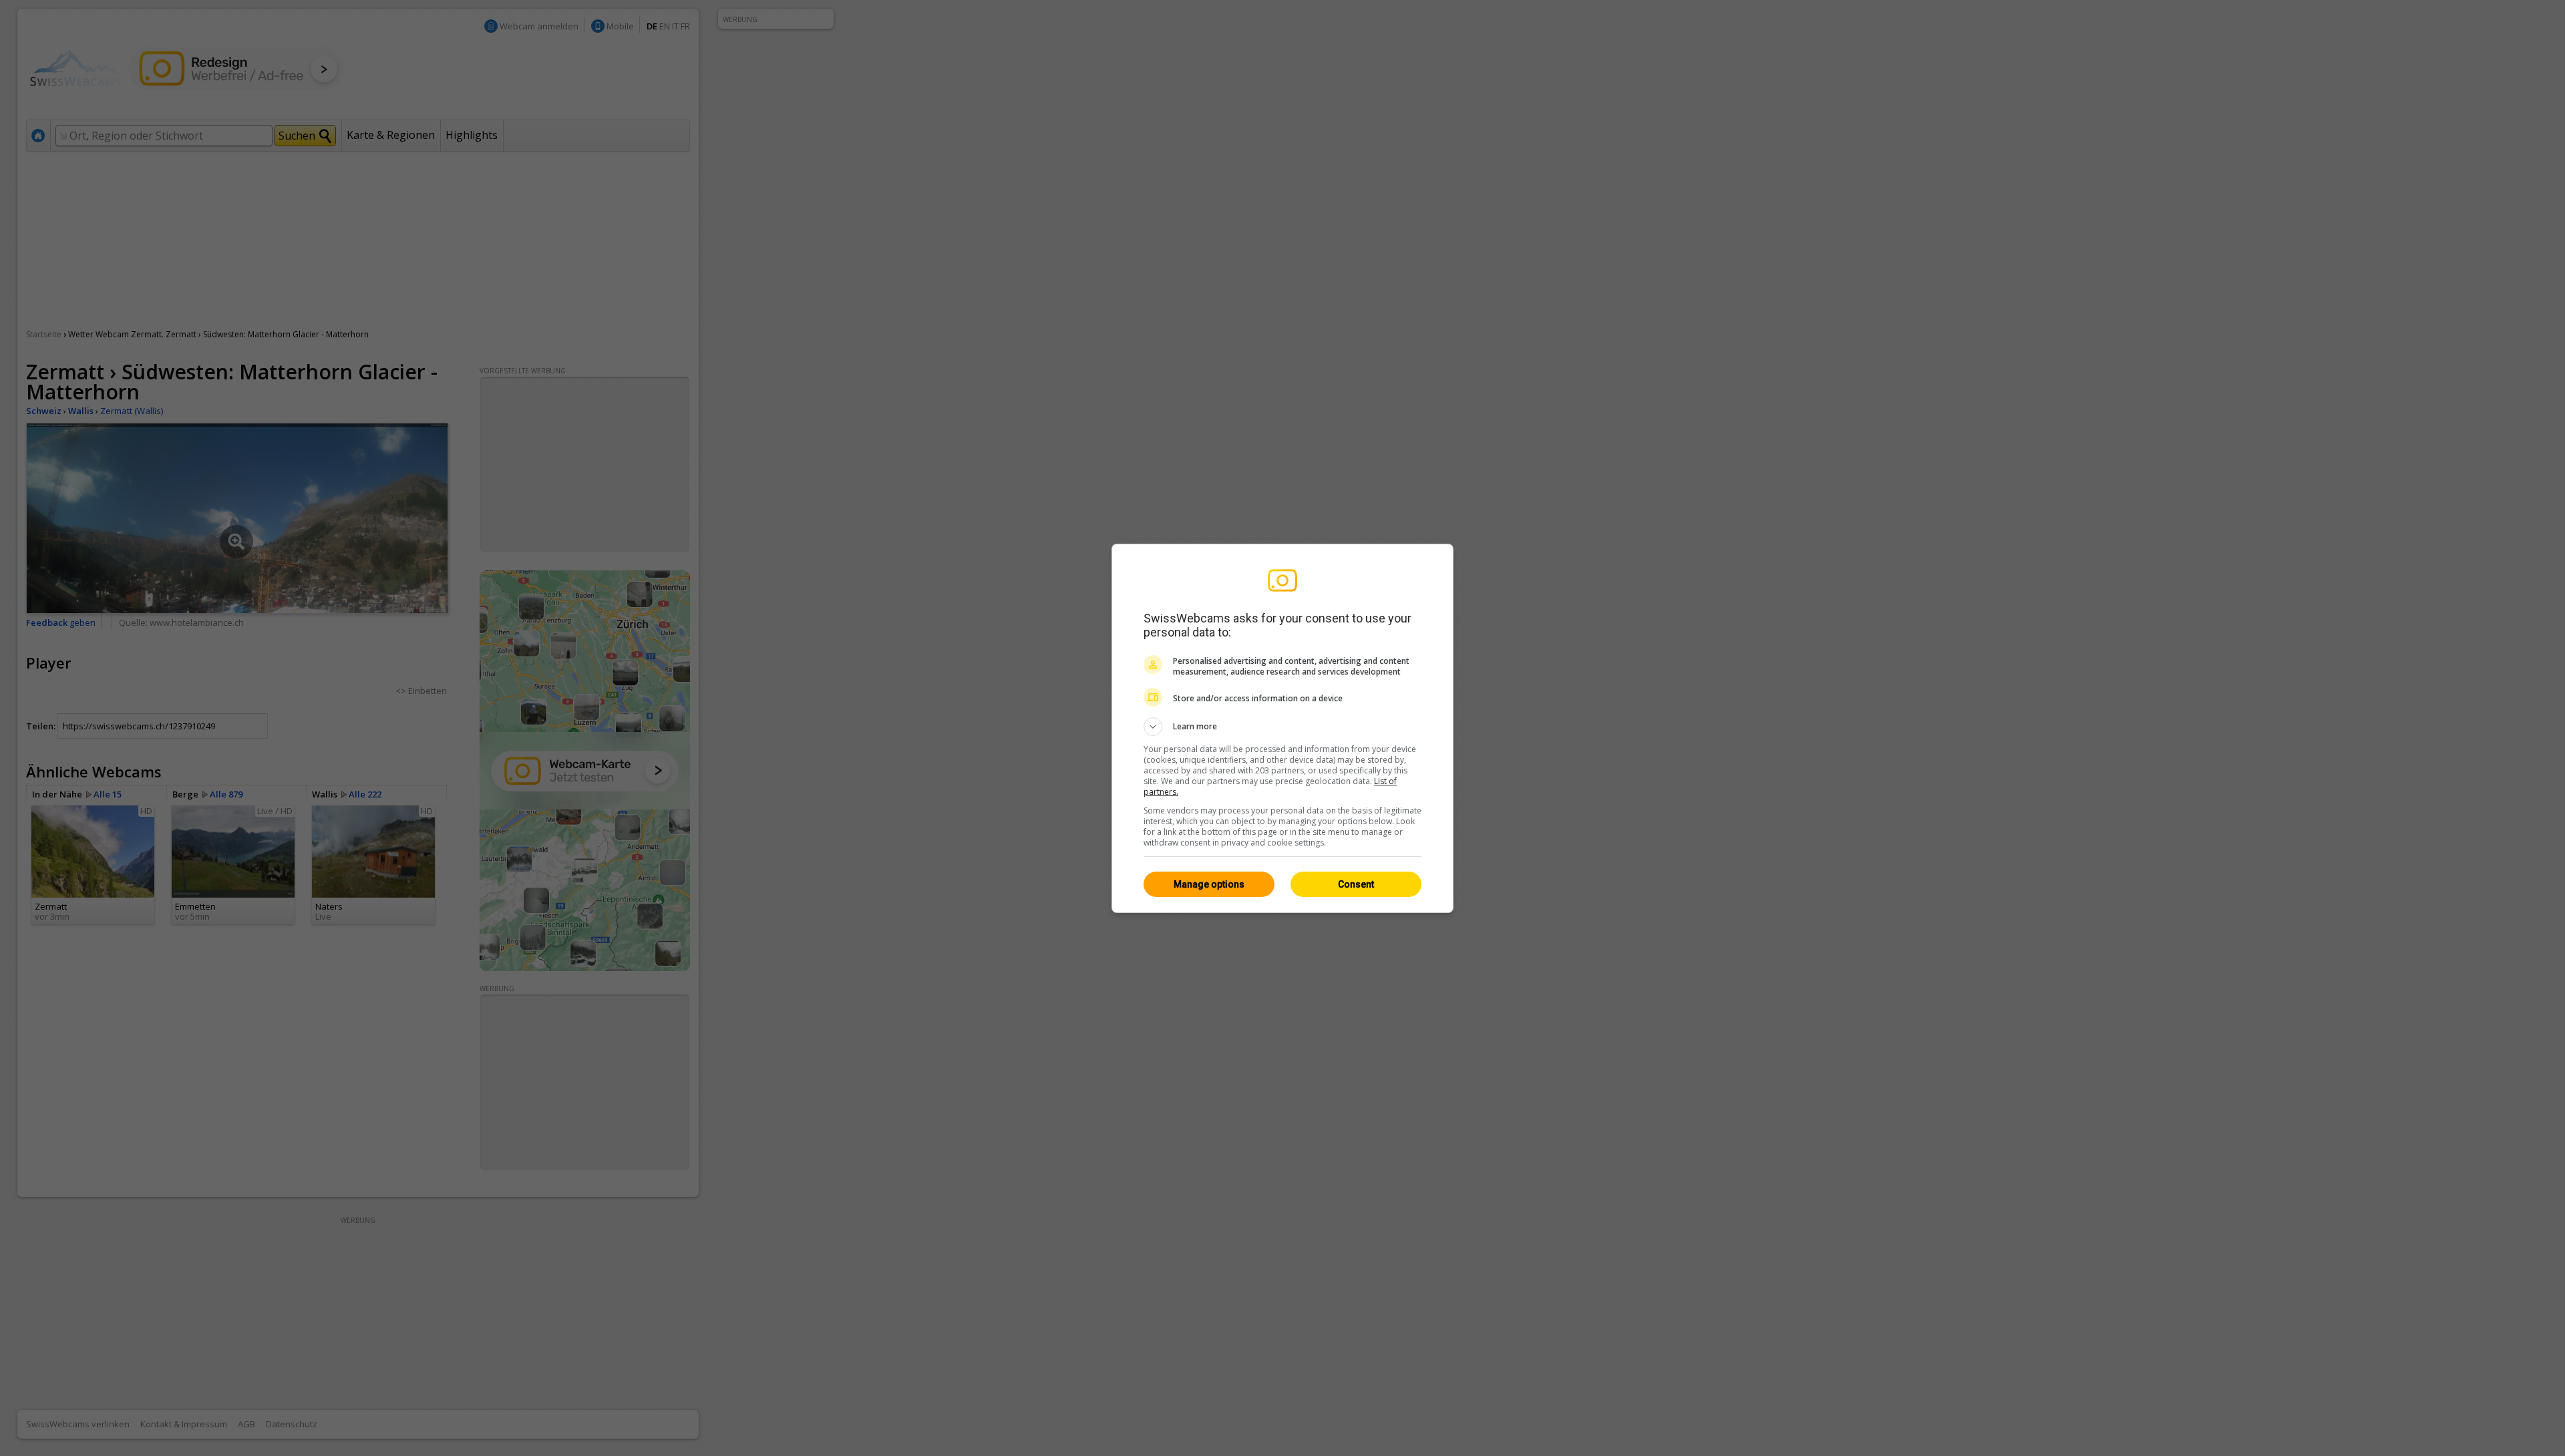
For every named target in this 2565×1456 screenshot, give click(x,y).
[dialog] (1282, 728)
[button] (1282, 727)
